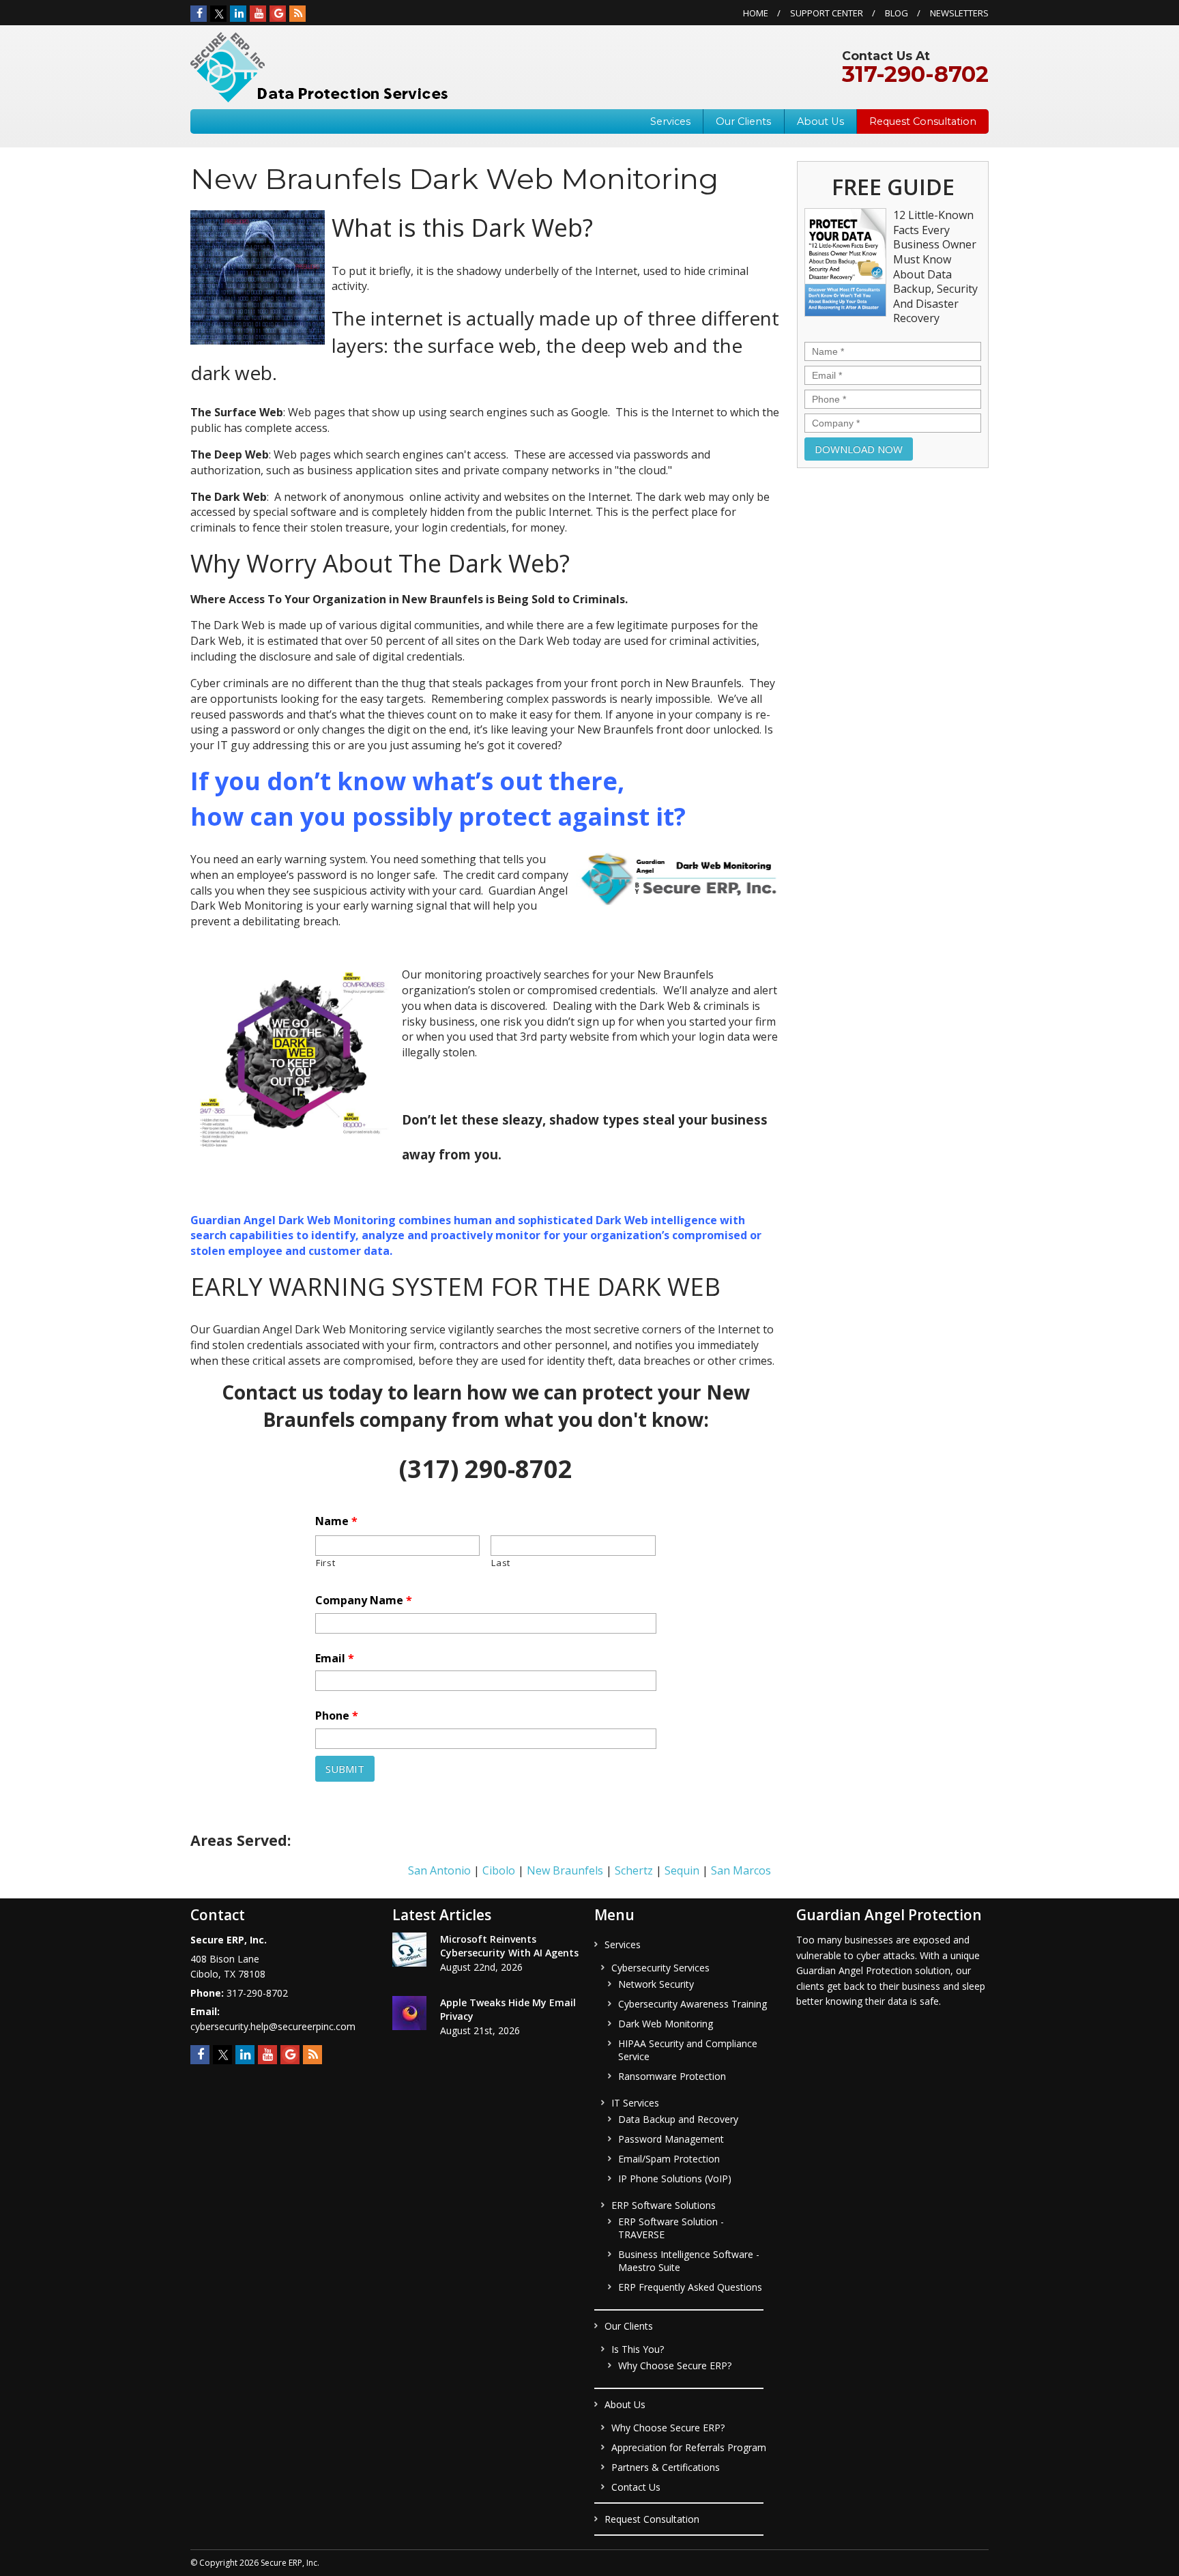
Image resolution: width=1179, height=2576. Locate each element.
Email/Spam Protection (669, 2159)
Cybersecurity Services (660, 1968)
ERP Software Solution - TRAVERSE (671, 2228)
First (325, 1563)
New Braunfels (565, 1870)
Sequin (682, 1870)
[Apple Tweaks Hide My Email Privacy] (409, 2015)
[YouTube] (258, 14)
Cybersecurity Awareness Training (693, 2004)
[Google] (278, 14)
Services (670, 121)
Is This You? (638, 2349)
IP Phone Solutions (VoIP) (675, 2179)
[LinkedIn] (238, 14)
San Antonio (439, 1870)
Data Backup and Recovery (678, 2119)
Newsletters (959, 13)
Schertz (634, 1870)
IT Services (635, 2103)
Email (335, 1659)
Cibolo (499, 1870)
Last (501, 1563)
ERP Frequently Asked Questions (690, 2287)
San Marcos (741, 1870)
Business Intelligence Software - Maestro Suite (689, 2261)
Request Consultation (923, 121)
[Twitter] (218, 14)
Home (756, 13)
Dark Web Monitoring (666, 2024)
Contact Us (636, 2487)
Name (336, 1521)
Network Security (656, 1984)
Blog (897, 13)
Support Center (827, 13)
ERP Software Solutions (664, 2205)
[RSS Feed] (297, 14)
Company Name (364, 1601)
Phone (337, 1716)
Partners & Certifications (666, 2467)
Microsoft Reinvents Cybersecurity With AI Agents (509, 1946)
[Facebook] (199, 14)
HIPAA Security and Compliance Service (688, 2050)
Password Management (671, 2139)
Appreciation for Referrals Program (689, 2447)
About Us (820, 121)
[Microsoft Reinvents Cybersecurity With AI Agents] (409, 1952)
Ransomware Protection (672, 2076)
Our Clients (743, 121)
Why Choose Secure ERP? (675, 2365)
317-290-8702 (915, 74)
